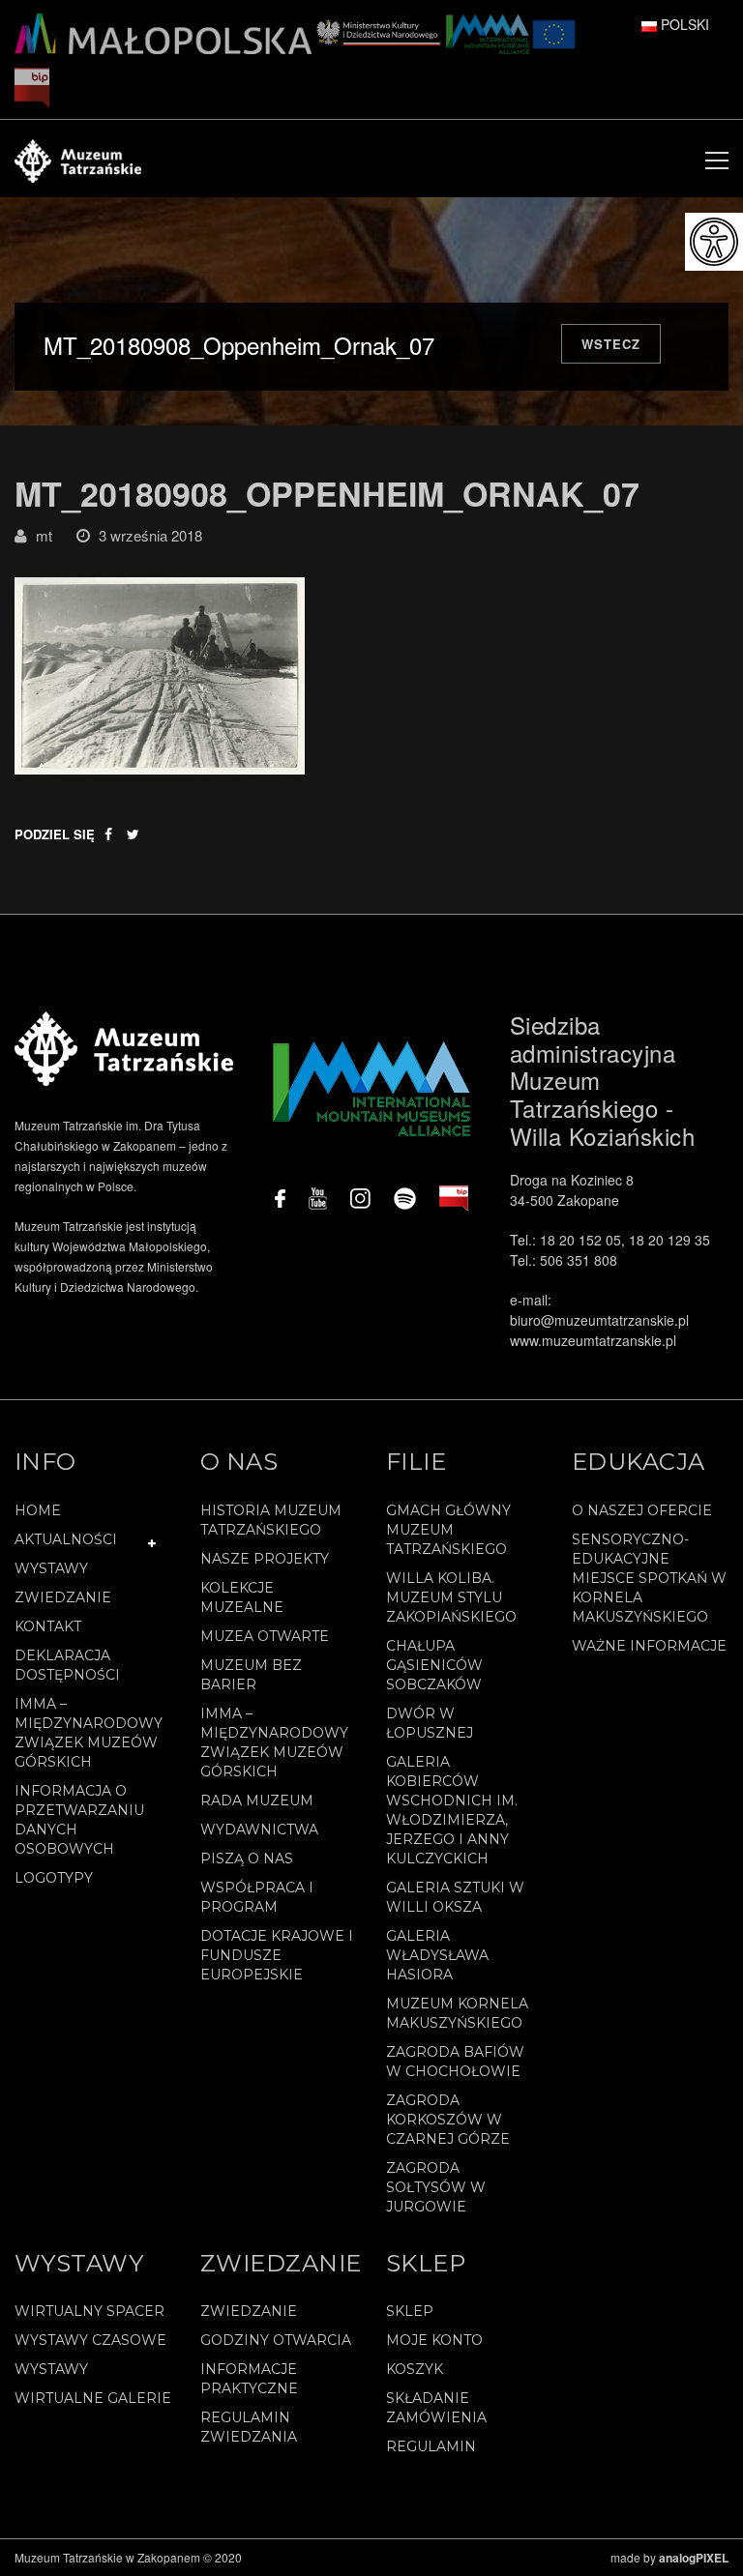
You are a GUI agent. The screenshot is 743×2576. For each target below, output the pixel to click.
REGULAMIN (431, 2446)
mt (44, 535)
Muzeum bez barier (251, 1675)
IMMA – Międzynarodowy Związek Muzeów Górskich (89, 1733)
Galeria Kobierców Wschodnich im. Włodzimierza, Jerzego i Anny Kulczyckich (452, 1810)
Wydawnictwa (259, 1830)
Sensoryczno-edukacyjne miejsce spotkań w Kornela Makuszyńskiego (649, 1578)
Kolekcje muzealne (242, 1597)
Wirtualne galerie (93, 2398)
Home (38, 1510)
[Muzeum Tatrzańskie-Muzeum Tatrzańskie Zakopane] (78, 159)
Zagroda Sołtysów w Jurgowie (436, 2187)
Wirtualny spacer (89, 2311)
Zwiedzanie (63, 1597)
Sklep (410, 2311)
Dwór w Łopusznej (430, 1723)
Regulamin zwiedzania (249, 2427)
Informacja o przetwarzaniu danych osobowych (79, 1820)
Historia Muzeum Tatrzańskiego (271, 1520)
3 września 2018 (150, 535)
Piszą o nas (247, 1859)
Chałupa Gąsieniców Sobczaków (434, 1665)
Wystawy (51, 1568)
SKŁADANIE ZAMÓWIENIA (436, 2408)
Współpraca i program (257, 1897)
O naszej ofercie (642, 1510)
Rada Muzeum (257, 1800)
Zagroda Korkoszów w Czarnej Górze (448, 2120)
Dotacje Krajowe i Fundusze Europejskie (277, 1955)
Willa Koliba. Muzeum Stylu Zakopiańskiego (451, 1597)
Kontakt (48, 1626)
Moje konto (434, 2340)
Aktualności (66, 1539)
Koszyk (415, 2369)
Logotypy (54, 1878)
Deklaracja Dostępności (67, 1665)
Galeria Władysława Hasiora (437, 1955)
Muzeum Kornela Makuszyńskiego (457, 2013)
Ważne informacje (649, 1646)
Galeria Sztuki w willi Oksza (455, 1897)
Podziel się (55, 834)
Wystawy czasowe (90, 2340)
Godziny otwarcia (276, 2340)
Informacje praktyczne (249, 2379)
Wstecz (611, 344)
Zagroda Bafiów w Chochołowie (455, 2062)
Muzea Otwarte (265, 1636)
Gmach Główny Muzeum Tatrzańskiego (448, 1530)
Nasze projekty (265, 1559)
